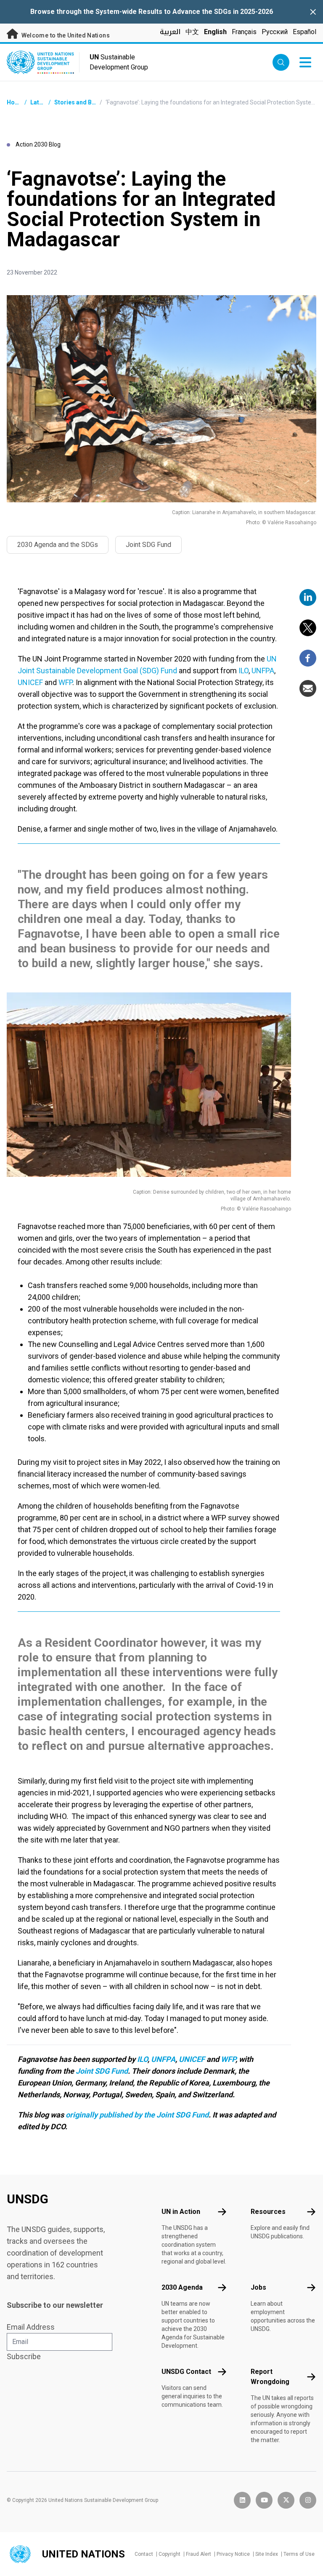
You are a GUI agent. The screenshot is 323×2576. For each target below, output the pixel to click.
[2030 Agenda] (222, 2288)
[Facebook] (308, 658)
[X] (308, 628)
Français (244, 32)
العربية (170, 32)
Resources (268, 2212)
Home (15, 102)
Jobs (258, 2287)
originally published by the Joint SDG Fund (137, 2115)
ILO (244, 671)
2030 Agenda (182, 2287)
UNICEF (30, 682)
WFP (65, 682)
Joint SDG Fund (102, 2071)
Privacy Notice (233, 2554)
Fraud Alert (199, 2554)
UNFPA (263, 671)
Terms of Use (299, 2554)
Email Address (31, 2327)
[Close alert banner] (313, 12)
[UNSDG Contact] (222, 2372)
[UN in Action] (222, 2212)
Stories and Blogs (79, 102)
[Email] (308, 688)
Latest (39, 102)
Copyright (169, 2554)
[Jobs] (311, 2288)
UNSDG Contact (186, 2372)
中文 (192, 32)
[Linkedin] (308, 597)
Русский (275, 32)
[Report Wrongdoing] (311, 2377)
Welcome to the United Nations (65, 35)
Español (304, 32)
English (215, 32)
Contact (144, 2554)
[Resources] (311, 2212)
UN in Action (181, 2212)
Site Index (267, 2554)
